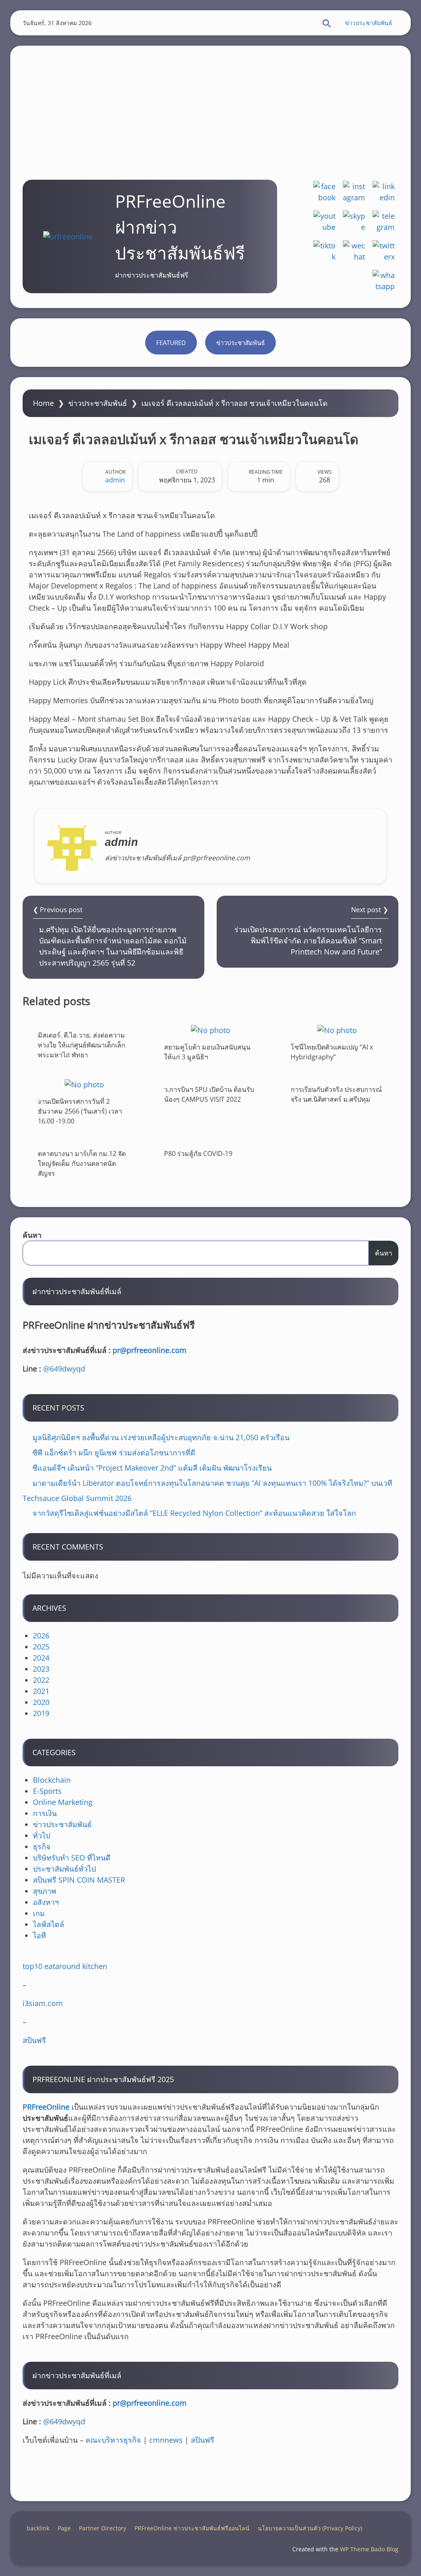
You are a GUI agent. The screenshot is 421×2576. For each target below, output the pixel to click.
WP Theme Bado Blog (369, 2549)
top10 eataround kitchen (65, 1966)
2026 (41, 1635)
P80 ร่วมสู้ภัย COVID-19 (198, 1154)
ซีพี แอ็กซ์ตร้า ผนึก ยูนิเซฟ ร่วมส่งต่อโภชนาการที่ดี (114, 1452)
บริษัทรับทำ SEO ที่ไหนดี (72, 1858)
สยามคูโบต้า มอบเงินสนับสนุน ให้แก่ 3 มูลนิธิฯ (207, 1052)
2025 (41, 1647)
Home (43, 403)
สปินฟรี (34, 2040)
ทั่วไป (42, 1835)
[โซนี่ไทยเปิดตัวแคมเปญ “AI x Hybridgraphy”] (337, 1030)
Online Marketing (63, 1802)
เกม (39, 1913)
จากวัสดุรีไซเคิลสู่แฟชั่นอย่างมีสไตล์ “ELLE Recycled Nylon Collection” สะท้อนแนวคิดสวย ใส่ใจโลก (194, 1513)
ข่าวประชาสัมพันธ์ (369, 23)
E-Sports (47, 1791)
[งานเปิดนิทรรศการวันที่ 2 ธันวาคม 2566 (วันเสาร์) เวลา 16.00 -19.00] (84, 1084)
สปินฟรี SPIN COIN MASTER (79, 1880)
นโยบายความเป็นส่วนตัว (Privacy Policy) (310, 2528)
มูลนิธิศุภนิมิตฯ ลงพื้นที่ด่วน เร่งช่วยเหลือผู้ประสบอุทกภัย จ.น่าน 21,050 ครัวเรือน (161, 1437)
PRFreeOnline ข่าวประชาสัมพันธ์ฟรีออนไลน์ (192, 2528)
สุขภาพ (45, 1891)
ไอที (39, 1935)
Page (64, 2528)
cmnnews (166, 2440)
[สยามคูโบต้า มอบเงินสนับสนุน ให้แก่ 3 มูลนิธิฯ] (210, 1030)
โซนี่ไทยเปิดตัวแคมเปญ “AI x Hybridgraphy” (332, 1052)
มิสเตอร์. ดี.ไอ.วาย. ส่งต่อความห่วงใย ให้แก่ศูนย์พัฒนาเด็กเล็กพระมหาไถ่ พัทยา (82, 1045)
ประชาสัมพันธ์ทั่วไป (64, 1869)
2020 (41, 1702)
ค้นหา (32, 1235)
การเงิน (45, 1813)
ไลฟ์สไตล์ (49, 1924)
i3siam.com (43, 2003)
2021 (41, 1691)
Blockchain (52, 1780)
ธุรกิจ (42, 1846)
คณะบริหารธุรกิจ (113, 2440)
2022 (41, 1680)
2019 (41, 1713)
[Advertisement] (210, 103)
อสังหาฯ (46, 1902)
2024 (41, 1658)
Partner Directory (103, 2528)
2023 (41, 1669)
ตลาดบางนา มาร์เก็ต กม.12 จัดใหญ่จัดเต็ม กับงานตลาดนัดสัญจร (82, 1163)
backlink (38, 2528)
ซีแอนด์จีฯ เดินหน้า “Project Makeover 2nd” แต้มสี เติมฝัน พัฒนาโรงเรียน (152, 1468)
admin (115, 480)
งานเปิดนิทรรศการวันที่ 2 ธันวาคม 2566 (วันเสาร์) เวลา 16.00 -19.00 (80, 1111)
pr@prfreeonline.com (150, 1350)
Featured (171, 343)
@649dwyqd (64, 1369)
